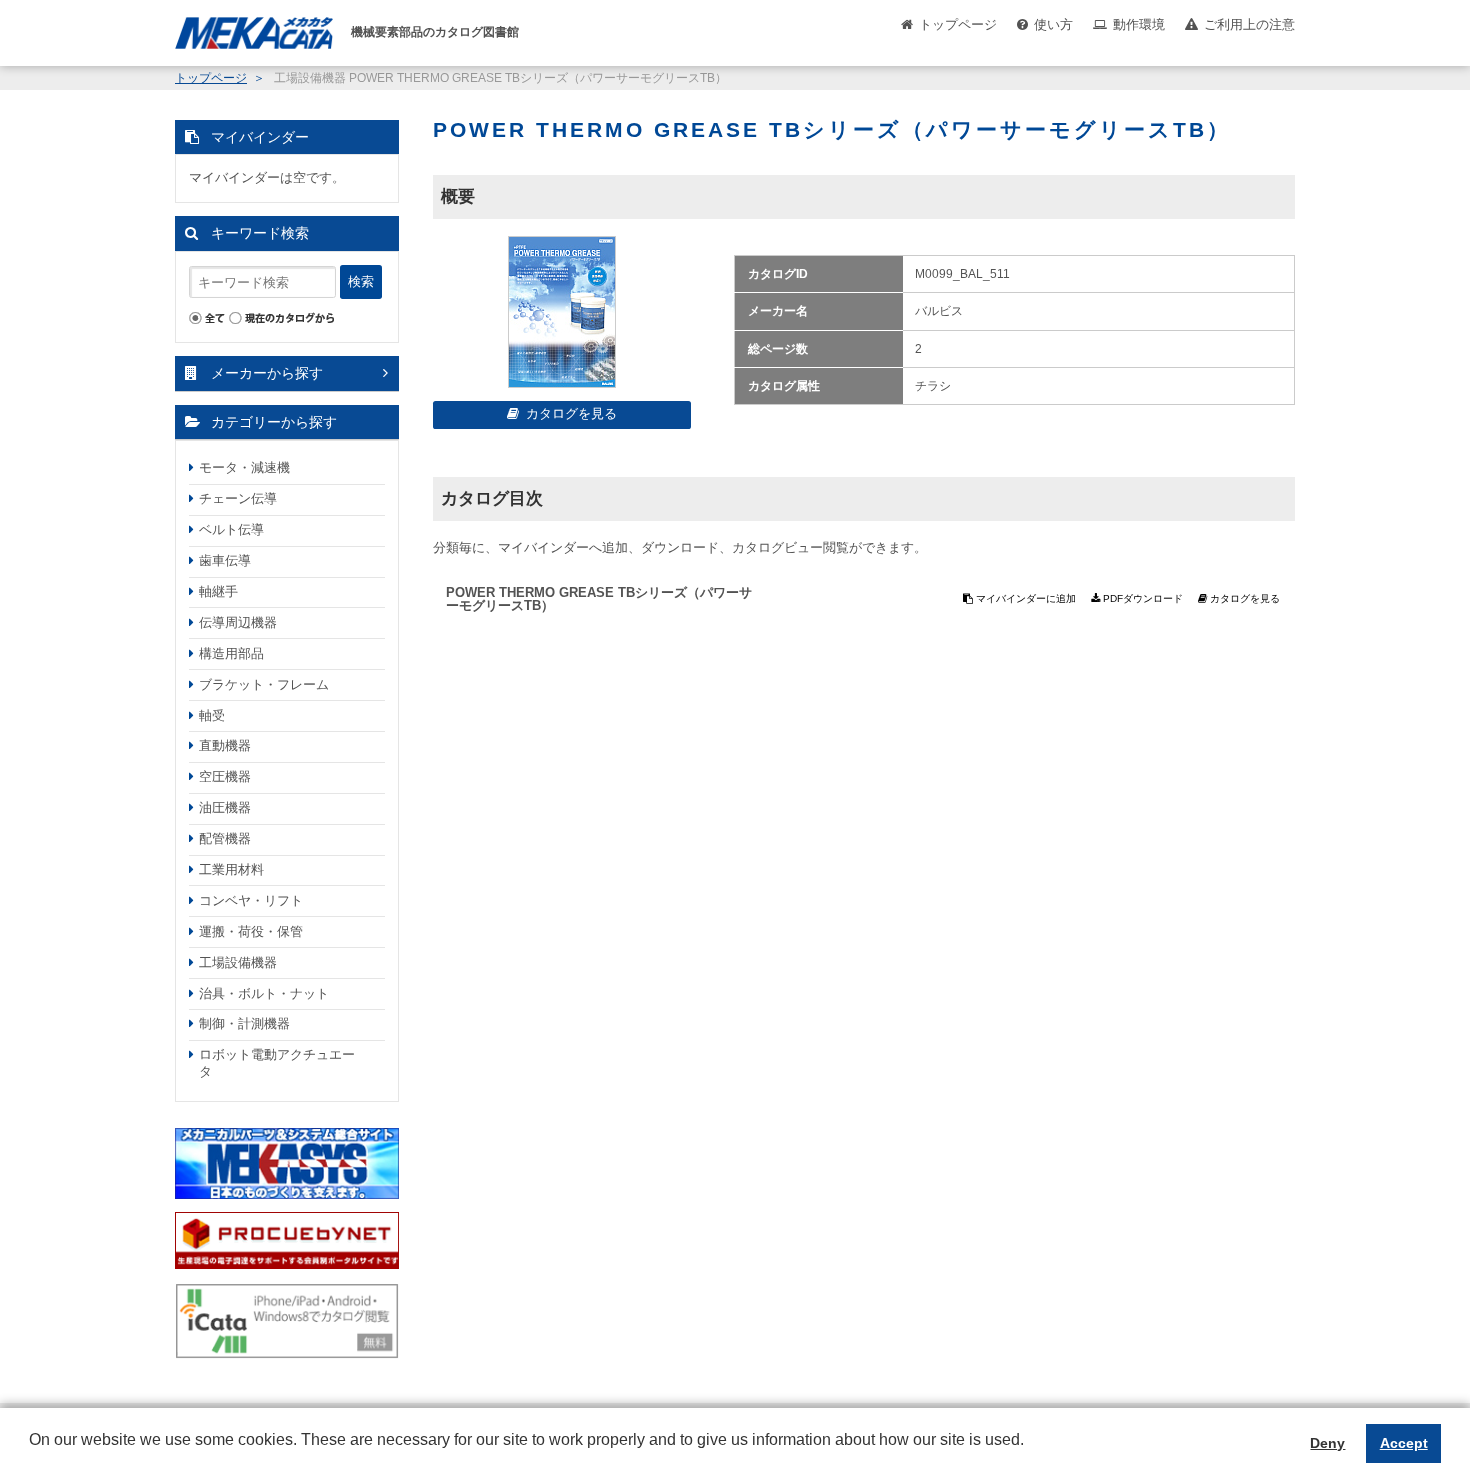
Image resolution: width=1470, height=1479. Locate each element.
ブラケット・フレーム (264, 684)
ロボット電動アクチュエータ (277, 1063)
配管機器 (225, 838)
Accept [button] (1404, 1443)
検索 (361, 281)
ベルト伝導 (231, 529)
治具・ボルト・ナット (264, 993)
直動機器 (225, 745)
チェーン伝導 (238, 498)
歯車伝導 (225, 560)
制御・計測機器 (244, 1023)
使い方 (1053, 24)
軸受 (212, 715)
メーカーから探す (267, 373)
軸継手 (218, 591)
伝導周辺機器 (238, 622)
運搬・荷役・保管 (251, 931)
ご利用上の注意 (1249, 24)
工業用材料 (231, 869)
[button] (32, 1455)
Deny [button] (1327, 1443)
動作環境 (1139, 24)
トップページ (958, 24)
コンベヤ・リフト (251, 900)
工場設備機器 (238, 962)
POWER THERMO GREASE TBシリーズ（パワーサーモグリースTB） (599, 599)
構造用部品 (231, 653)
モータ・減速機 (244, 467)
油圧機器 (225, 807)
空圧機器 (225, 776)
